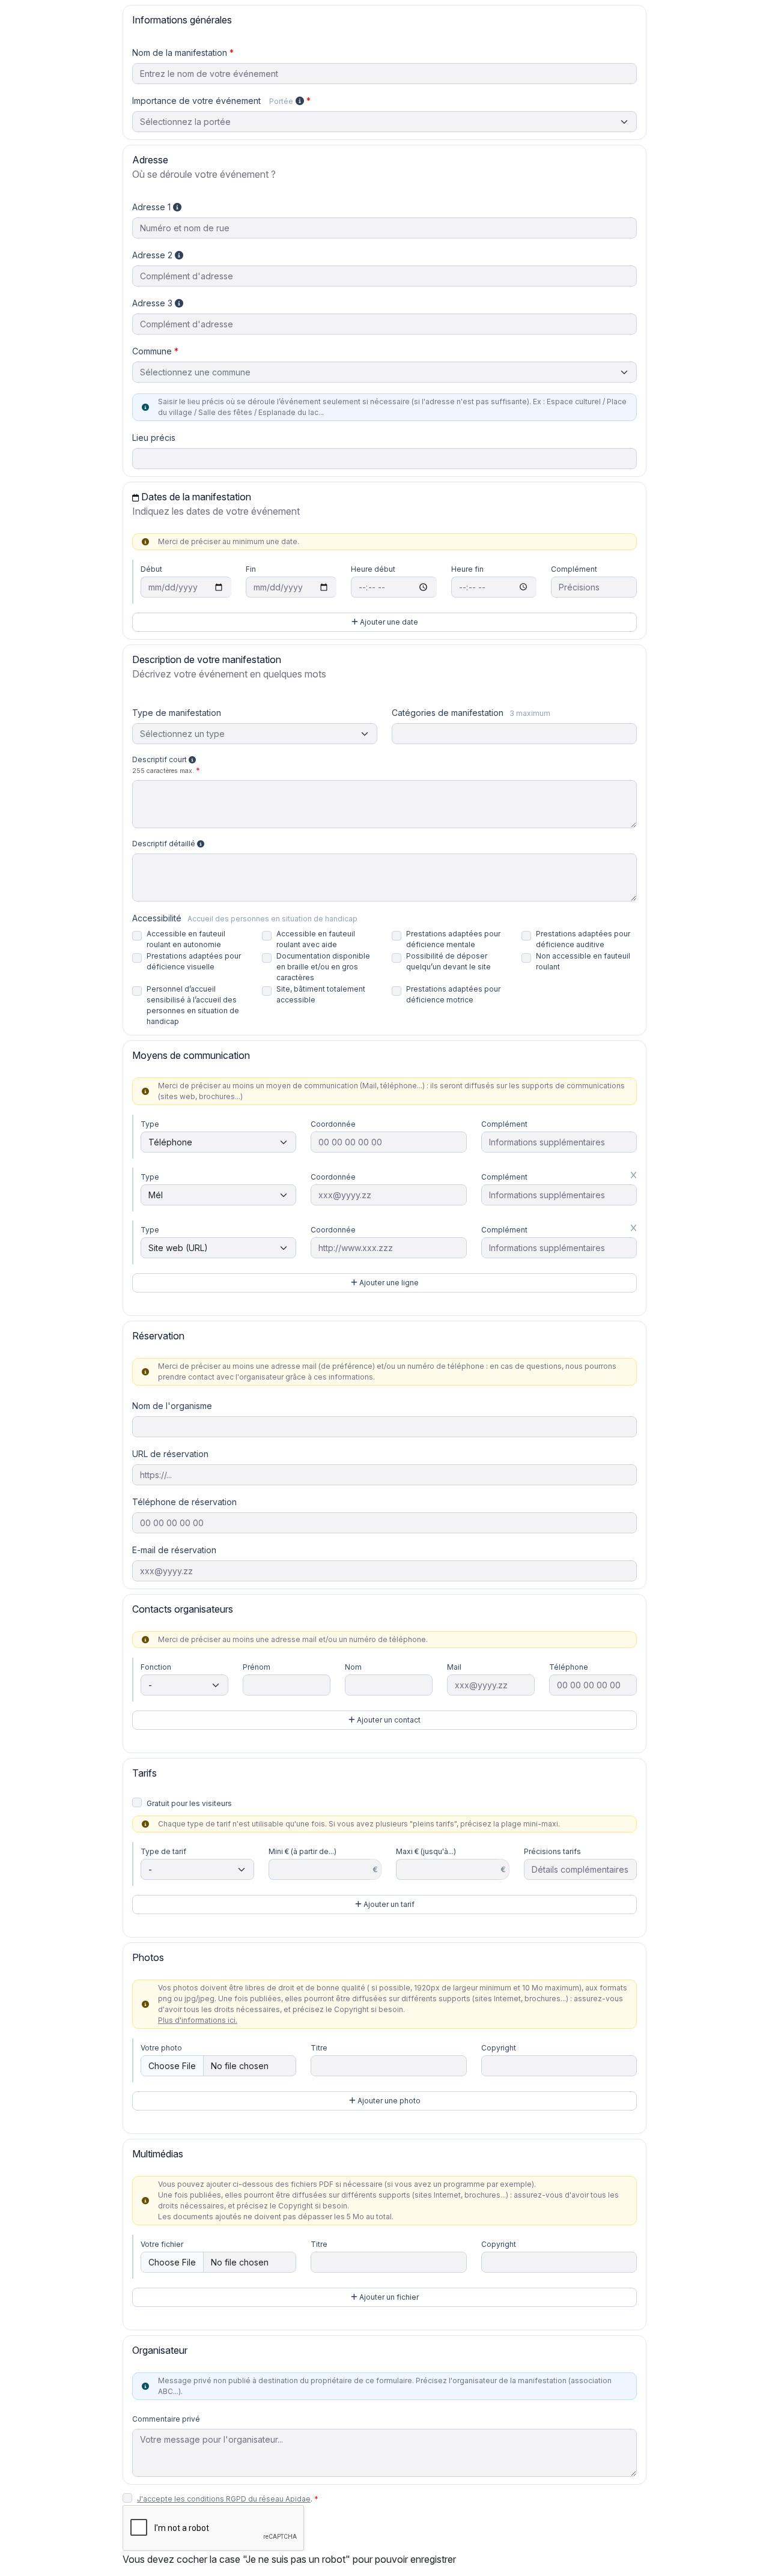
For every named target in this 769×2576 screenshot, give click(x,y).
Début (151, 569)
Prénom (257, 1667)
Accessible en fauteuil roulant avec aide (316, 939)
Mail (454, 1667)
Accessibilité (245, 918)
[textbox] (384, 372)
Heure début (373, 569)
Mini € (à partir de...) (302, 1851)
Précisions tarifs (552, 1851)
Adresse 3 (153, 303)
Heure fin (467, 569)
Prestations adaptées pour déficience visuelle (194, 961)
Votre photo (161, 2048)
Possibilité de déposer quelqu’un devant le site (448, 961)
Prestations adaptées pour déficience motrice (453, 994)
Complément (574, 569)
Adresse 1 (153, 207)
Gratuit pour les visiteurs (189, 1803)
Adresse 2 (153, 255)
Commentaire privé (166, 2419)
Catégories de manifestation (471, 713)
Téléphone (569, 1667)
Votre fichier (162, 2244)
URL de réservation (170, 1454)
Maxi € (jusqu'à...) (426, 1851)
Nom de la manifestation (180, 53)
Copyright (499, 2048)
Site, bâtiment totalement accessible (321, 994)
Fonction (156, 1667)
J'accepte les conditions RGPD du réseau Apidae (224, 2499)
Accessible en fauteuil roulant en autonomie (186, 939)
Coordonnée (333, 1124)
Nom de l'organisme (172, 1406)
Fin (251, 569)
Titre (319, 2048)
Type (150, 1124)
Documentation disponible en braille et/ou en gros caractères (323, 967)
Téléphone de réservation (184, 1502)
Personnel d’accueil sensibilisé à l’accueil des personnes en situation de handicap (193, 1005)
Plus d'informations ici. (198, 2020)
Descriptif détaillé (165, 844)
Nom (353, 1667)
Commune (152, 351)
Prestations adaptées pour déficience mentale (453, 939)
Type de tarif (163, 1851)
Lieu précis (154, 438)
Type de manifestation (177, 713)
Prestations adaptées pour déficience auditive (583, 939)
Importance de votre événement (213, 101)
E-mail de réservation (174, 1550)
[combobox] (384, 372)
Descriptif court (163, 765)
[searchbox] (403, 735)
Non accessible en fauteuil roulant (583, 961)
